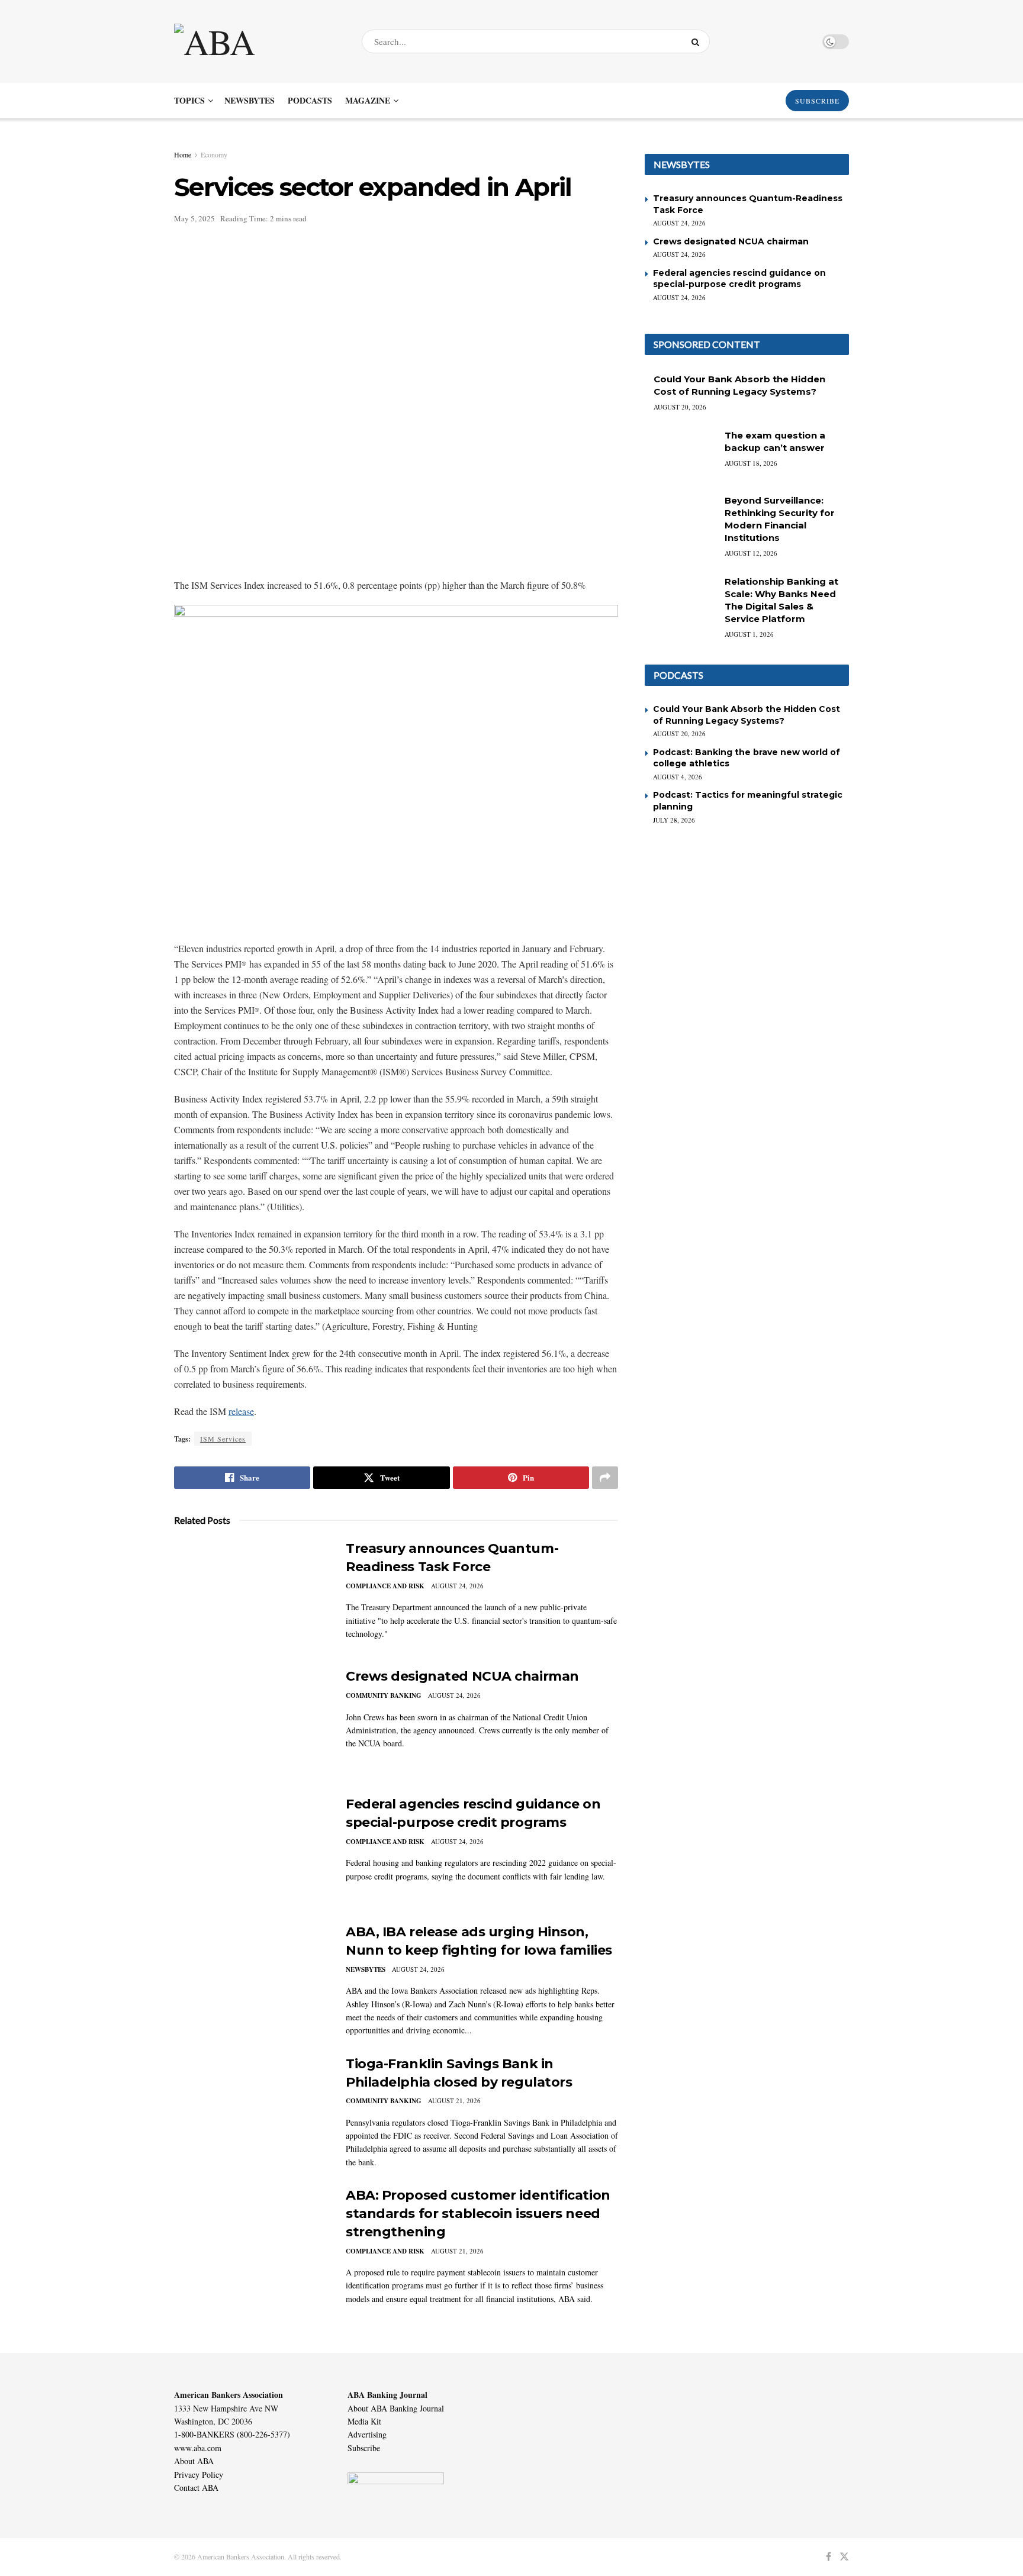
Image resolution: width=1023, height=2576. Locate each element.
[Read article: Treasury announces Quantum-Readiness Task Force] (251, 1595)
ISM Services (223, 1439)
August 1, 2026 (749, 634)
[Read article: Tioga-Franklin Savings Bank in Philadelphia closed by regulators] (251, 2110)
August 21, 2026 (454, 2101)
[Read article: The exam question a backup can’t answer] (680, 454)
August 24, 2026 (457, 1586)
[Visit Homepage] (258, 41)
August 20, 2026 (680, 407)
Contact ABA (196, 2488)
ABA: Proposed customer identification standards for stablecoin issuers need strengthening (478, 2214)
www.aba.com (198, 2448)
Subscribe (364, 2448)
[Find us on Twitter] (844, 2557)
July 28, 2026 (674, 820)
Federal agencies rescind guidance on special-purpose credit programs (739, 279)
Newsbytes (250, 100)
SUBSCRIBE (817, 101)
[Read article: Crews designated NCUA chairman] (251, 1723)
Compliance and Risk (385, 1586)
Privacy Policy (199, 2475)
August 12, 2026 (751, 553)
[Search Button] (698, 41)
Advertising (367, 2434)
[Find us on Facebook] (829, 2557)
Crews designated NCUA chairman (462, 1676)
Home (183, 154)
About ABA (194, 2461)
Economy (214, 154)
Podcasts (310, 100)
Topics (189, 100)
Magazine (368, 100)
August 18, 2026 (751, 463)
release (241, 1411)
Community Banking (384, 1695)
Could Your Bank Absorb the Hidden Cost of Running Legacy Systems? (747, 715)
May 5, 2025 (194, 218)
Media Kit (364, 2421)
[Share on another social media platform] (605, 1478)
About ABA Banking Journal (396, 2408)
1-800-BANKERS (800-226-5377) (232, 2434)
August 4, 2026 (678, 777)
